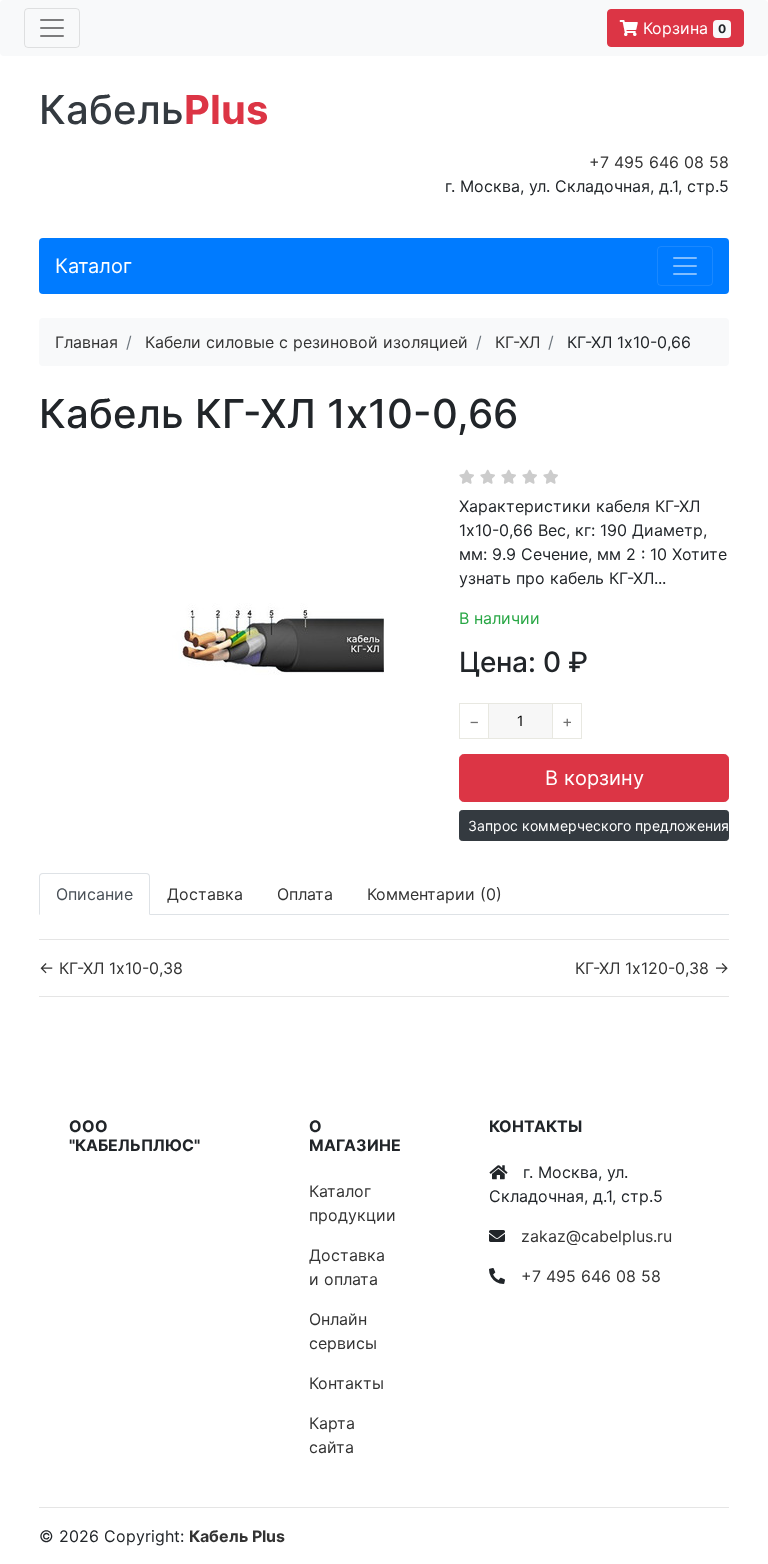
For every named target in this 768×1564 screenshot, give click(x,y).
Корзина (682, 28)
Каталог (93, 266)
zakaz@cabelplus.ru (596, 1236)
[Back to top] (723, 1469)
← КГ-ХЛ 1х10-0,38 (111, 968)
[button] (594, 825)
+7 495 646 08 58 (659, 162)
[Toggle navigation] (52, 28)
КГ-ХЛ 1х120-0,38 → (652, 968)
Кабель (153, 109)
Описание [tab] (94, 894)
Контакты (346, 1383)
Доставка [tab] (205, 894)
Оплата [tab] (305, 894)
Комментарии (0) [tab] (434, 894)
